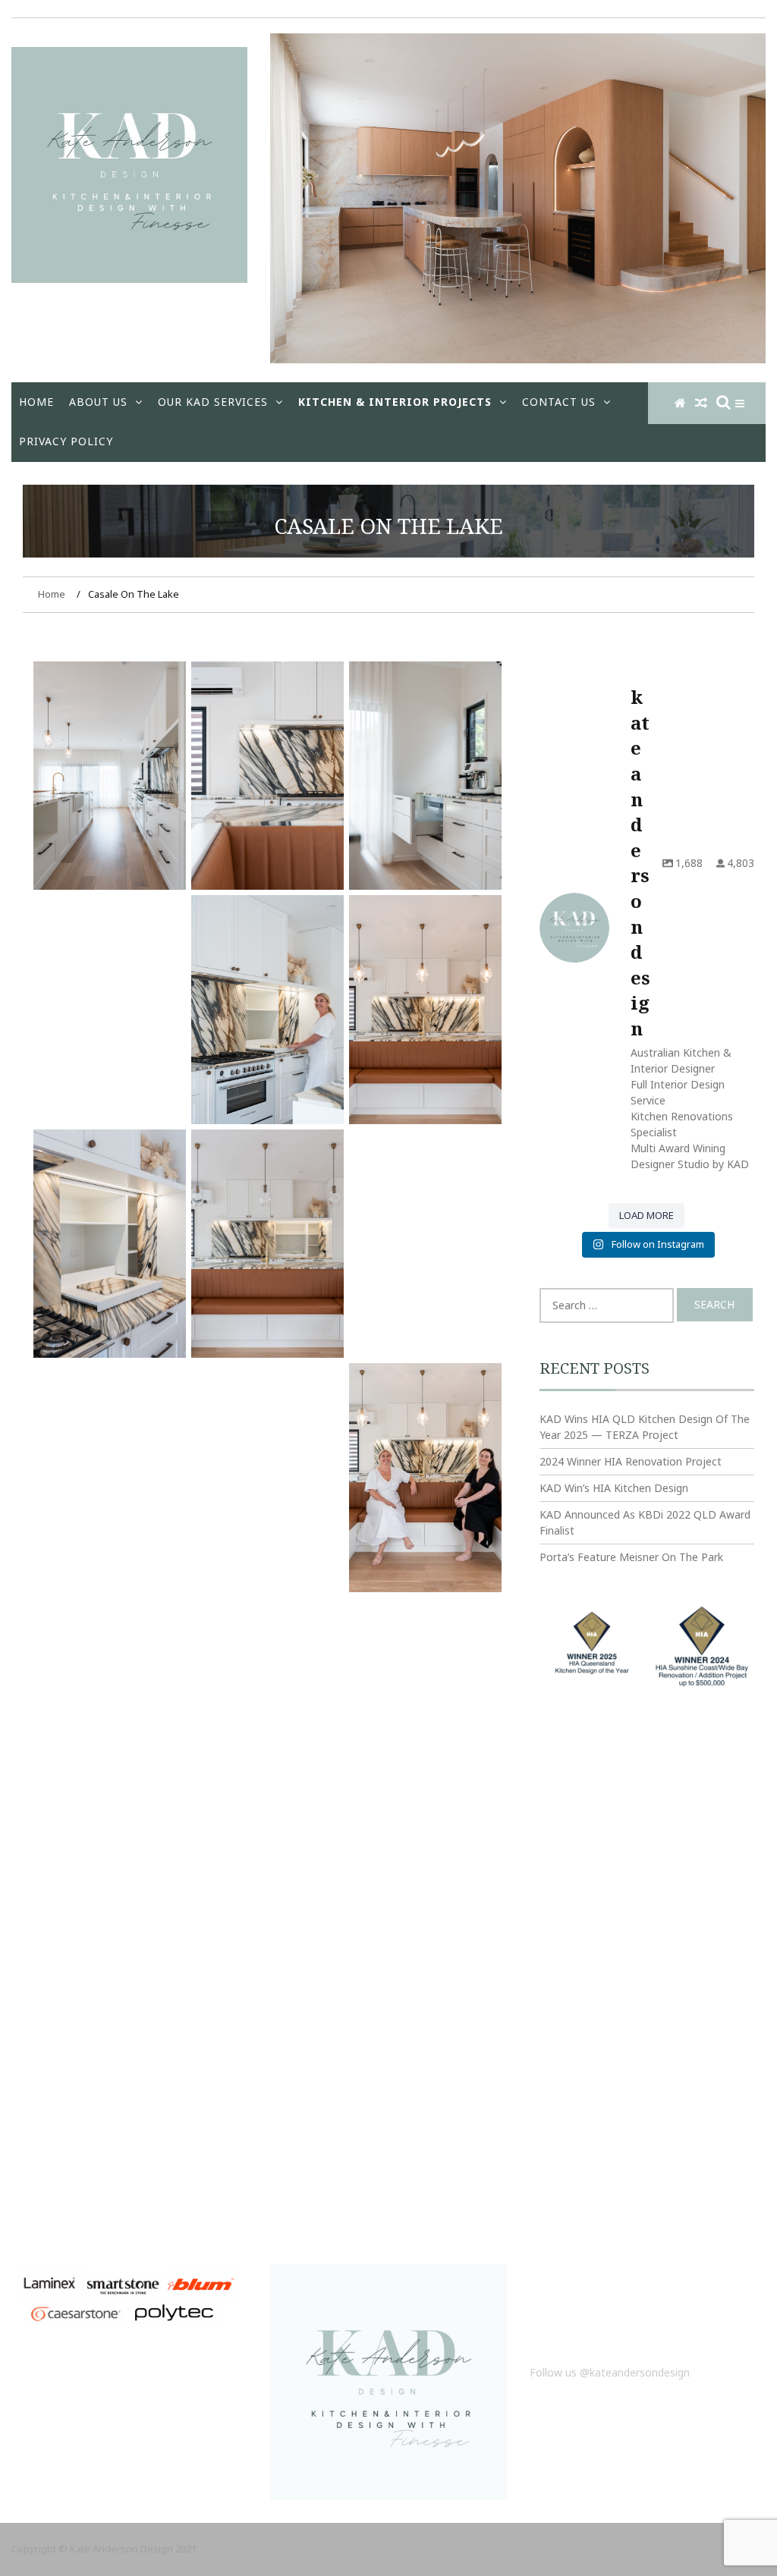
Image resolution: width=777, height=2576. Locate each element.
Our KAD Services (213, 402)
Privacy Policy (66, 441)
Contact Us (559, 402)
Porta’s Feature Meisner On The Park (631, 1557)
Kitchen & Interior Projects (395, 402)
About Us (98, 402)
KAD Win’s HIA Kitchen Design (614, 1488)
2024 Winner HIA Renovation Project (631, 1461)
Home (36, 402)
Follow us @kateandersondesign (610, 2372)
